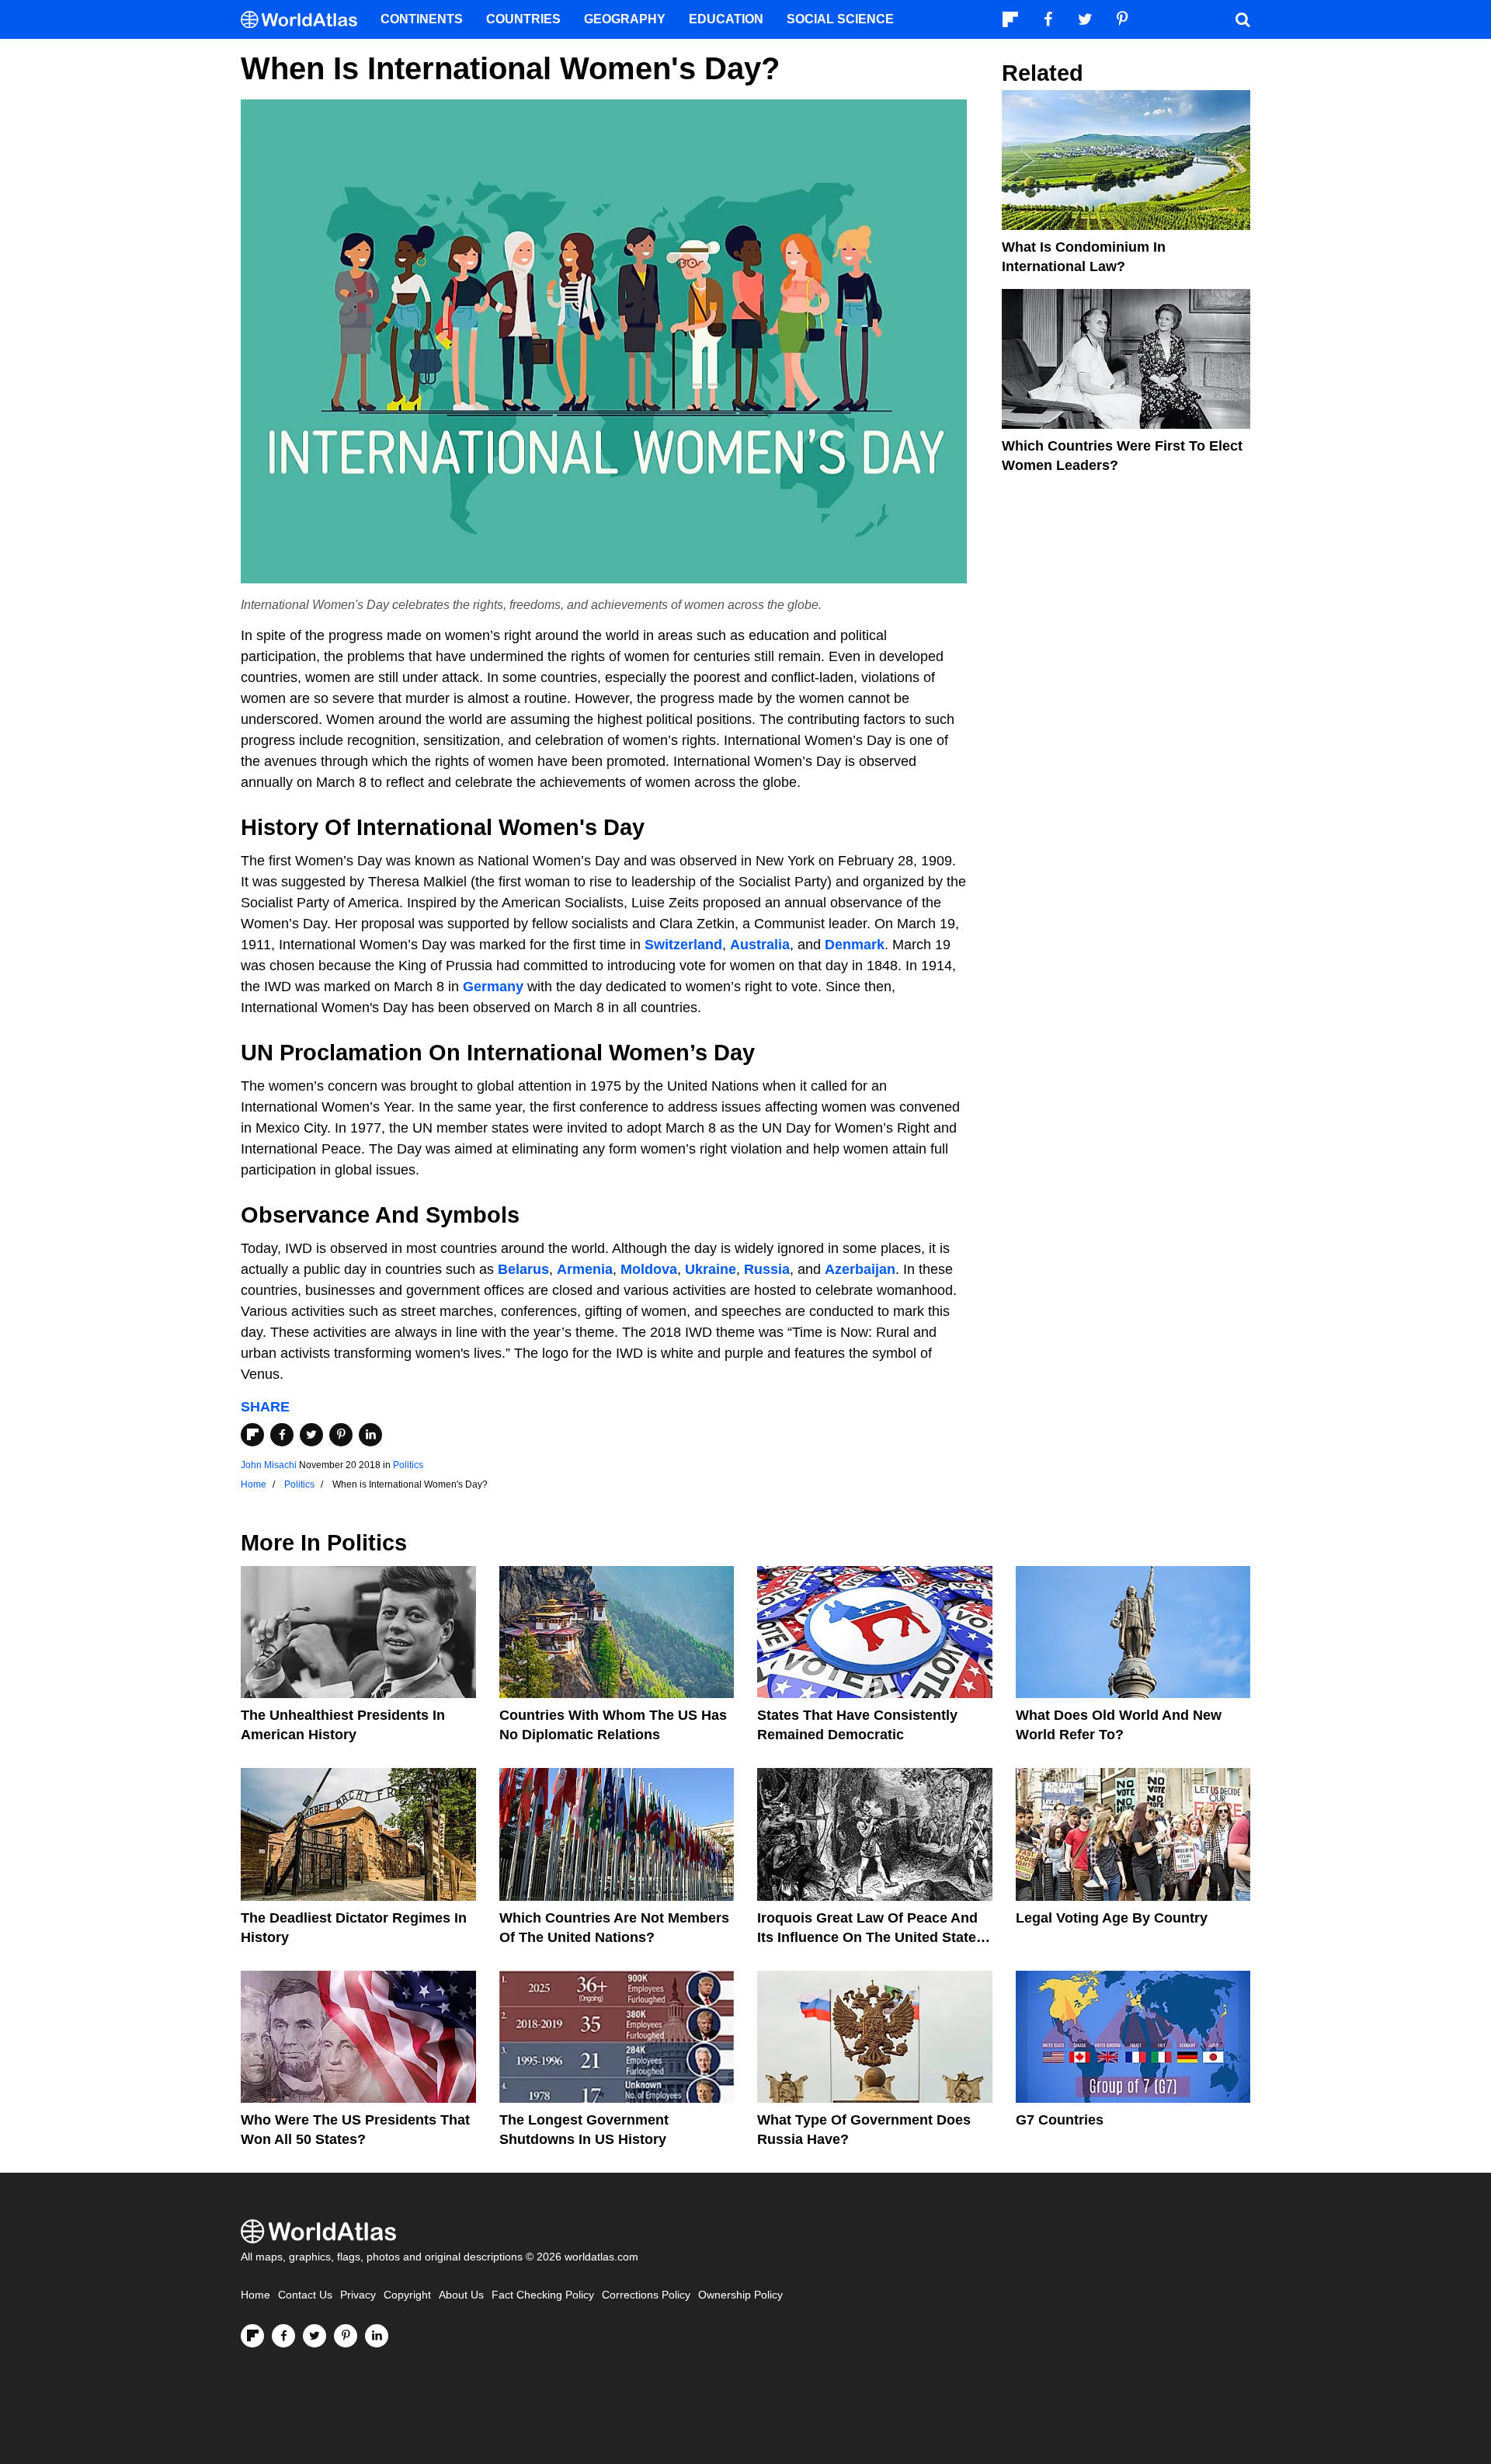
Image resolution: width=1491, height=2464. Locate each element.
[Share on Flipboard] (252, 1435)
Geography (625, 19)
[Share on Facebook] (282, 1435)
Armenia (585, 1269)
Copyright (407, 2295)
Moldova (649, 1269)
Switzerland (683, 945)
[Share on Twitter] (311, 1435)
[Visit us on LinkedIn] (377, 2336)
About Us (461, 2295)
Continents (422, 19)
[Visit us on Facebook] (283, 2336)
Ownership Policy (740, 2295)
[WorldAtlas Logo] (305, 20)
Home (255, 2295)
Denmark (855, 945)
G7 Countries (1060, 2120)
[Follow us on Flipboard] (252, 2336)
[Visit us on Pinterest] (346, 2336)
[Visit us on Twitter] (315, 2336)
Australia (760, 945)
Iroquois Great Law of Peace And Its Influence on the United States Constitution (871, 1937)
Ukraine (711, 1269)
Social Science (840, 19)
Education (726, 19)
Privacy (358, 2295)
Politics (408, 1465)
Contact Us (305, 2295)
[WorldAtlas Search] (1242, 19)
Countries (523, 19)
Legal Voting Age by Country (1112, 1918)
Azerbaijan (860, 1269)
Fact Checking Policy (543, 2295)
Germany (493, 987)
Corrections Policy (646, 2295)
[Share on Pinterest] (341, 1435)
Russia (767, 1269)
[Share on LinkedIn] (370, 1435)
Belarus (523, 1269)
